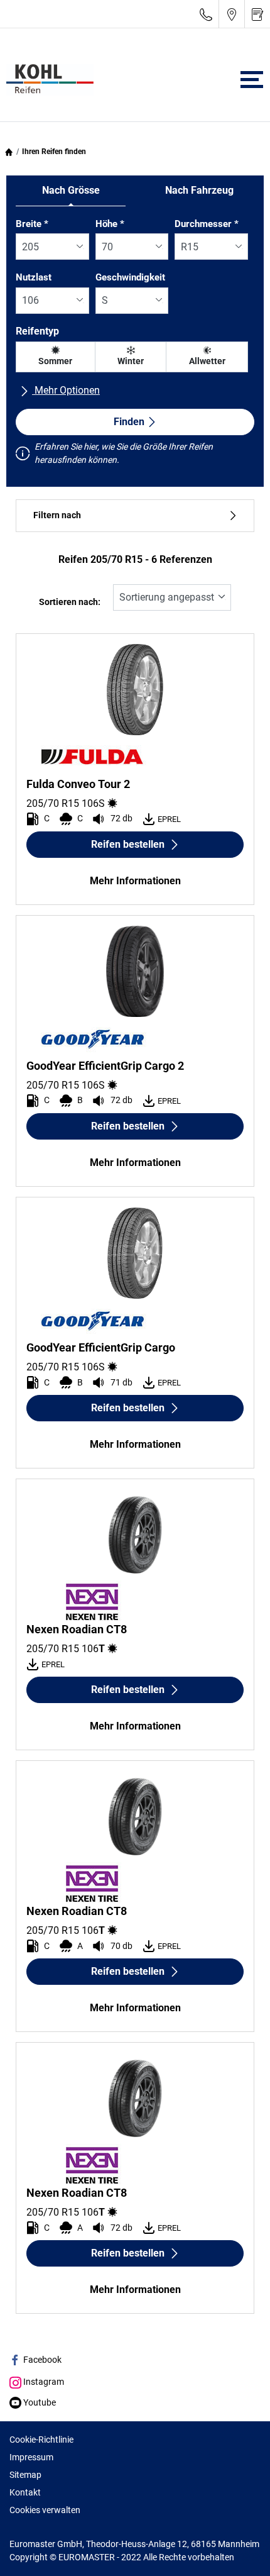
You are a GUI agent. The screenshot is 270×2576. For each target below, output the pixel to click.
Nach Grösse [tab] (71, 190)
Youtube (39, 2402)
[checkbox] (56, 357)
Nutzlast (34, 277)
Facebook (41, 2360)
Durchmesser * (207, 224)
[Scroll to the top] (237, 2549)
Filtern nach (57, 515)
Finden (129, 422)
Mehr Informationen (135, 881)
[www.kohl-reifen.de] (47, 80)
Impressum (31, 2457)
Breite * (32, 224)
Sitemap (25, 2475)
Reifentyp (37, 331)
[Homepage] (9, 152)
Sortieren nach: (70, 602)
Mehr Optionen (66, 390)
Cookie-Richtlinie (41, 2440)
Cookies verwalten (45, 2510)
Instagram (43, 2382)
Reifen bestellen (128, 844)
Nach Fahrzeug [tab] (199, 190)
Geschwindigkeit (130, 277)
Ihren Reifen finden (54, 152)
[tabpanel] (135, 344)
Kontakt (25, 2492)
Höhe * (110, 224)
